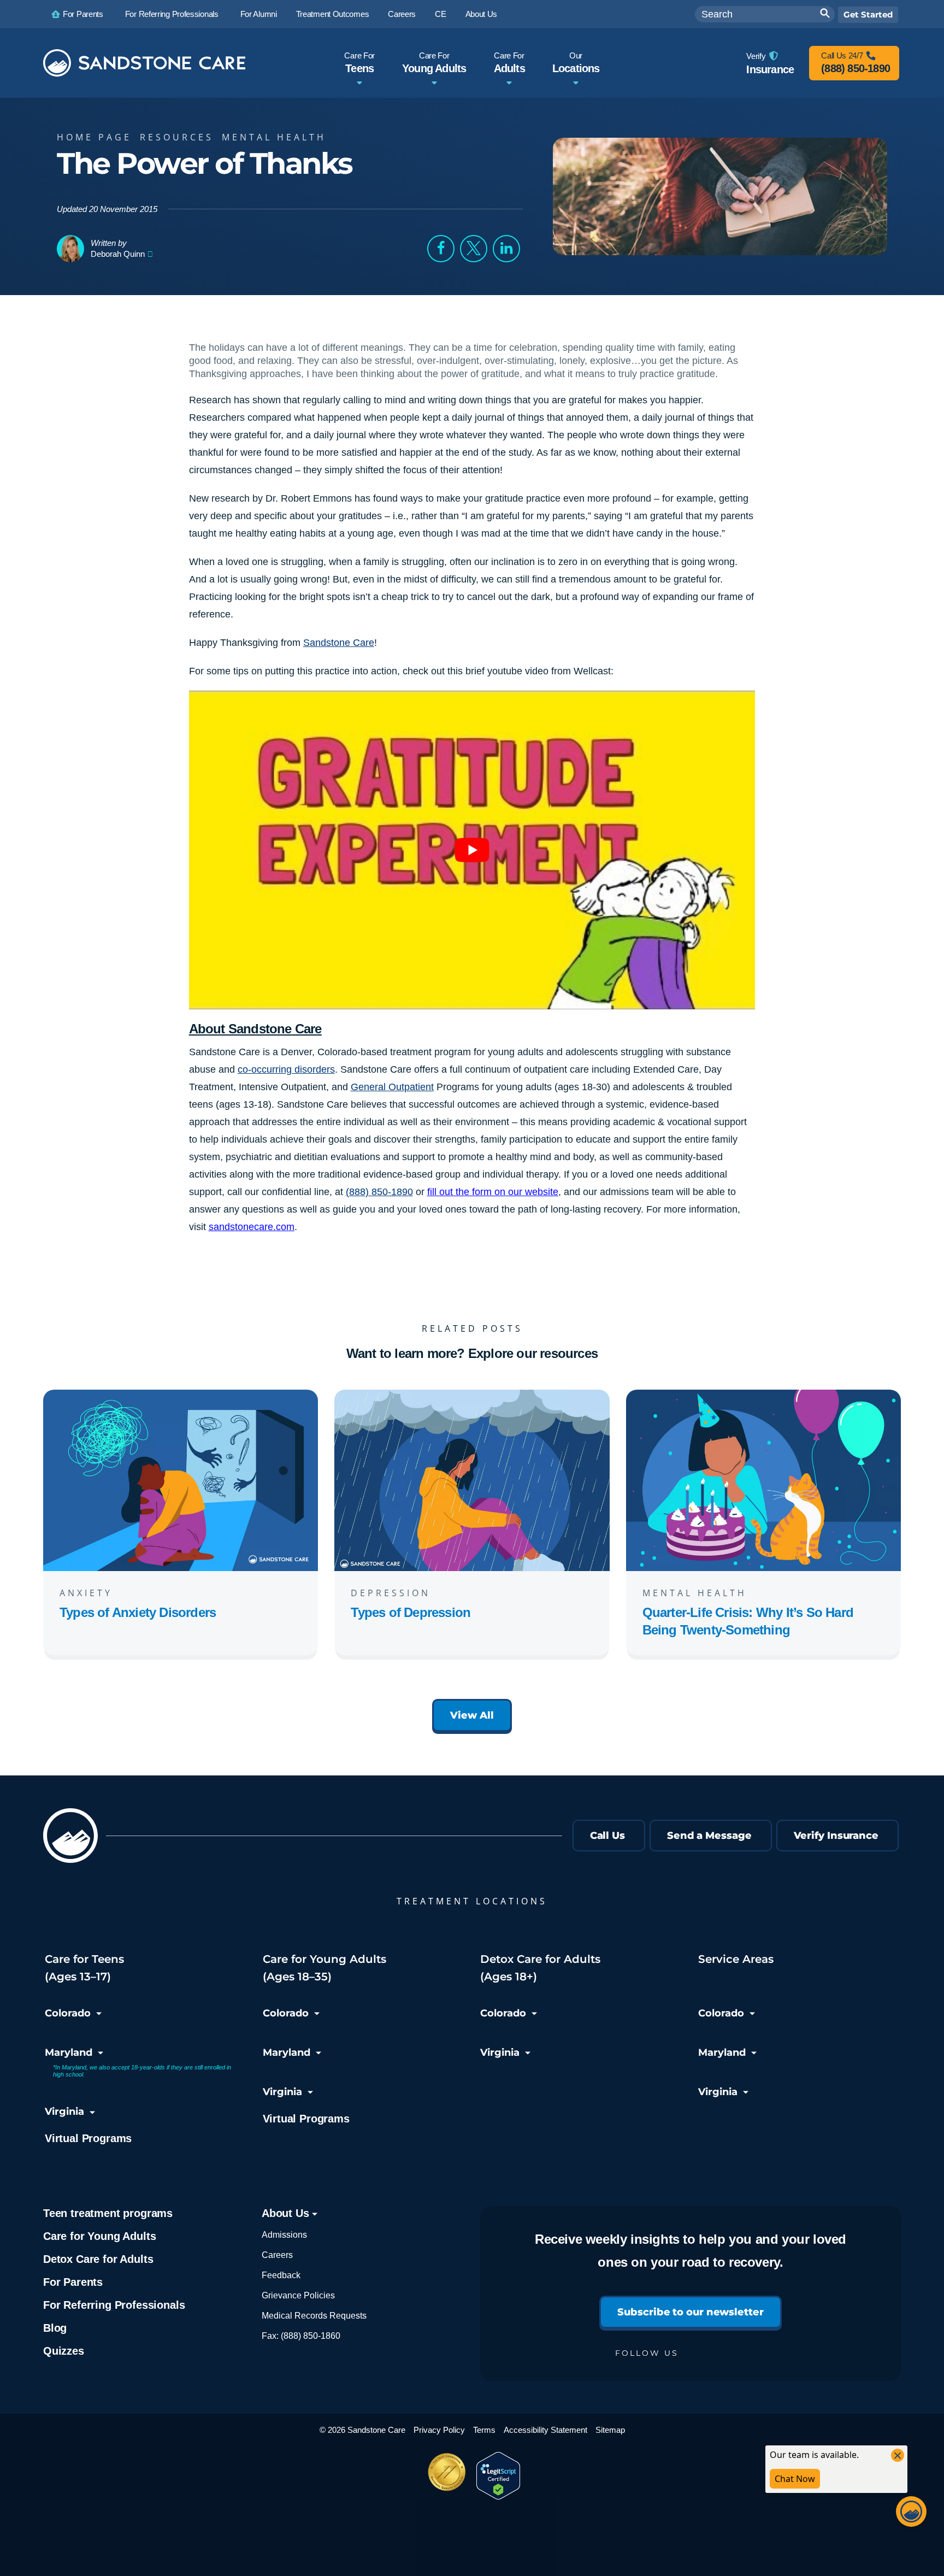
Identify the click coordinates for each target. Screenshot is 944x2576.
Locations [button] (576, 63)
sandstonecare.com (252, 1227)
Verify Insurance (836, 1836)
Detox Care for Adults (98, 2259)
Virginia (64, 2112)
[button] (441, 249)
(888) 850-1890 (379, 1192)
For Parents (73, 2282)
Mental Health (274, 137)
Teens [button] (359, 63)
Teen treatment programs (108, 2213)
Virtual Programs (88, 2138)
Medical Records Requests (314, 2316)
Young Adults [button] (434, 63)
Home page (94, 137)
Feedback (281, 2275)
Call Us (607, 1836)
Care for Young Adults (99, 2236)
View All (472, 1715)
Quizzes (64, 2351)
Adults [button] (509, 63)
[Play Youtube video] (472, 850)
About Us (287, 2213)
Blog (55, 2328)
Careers (277, 2255)
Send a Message (709, 1836)
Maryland (69, 2052)
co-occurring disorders (286, 1069)
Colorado (68, 2013)
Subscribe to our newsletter (690, 2312)
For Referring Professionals (114, 2305)
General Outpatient (392, 1087)
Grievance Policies (298, 2295)
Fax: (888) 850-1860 (301, 2336)
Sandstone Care (339, 643)
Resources (177, 137)
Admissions (284, 2235)
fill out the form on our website (493, 1192)
